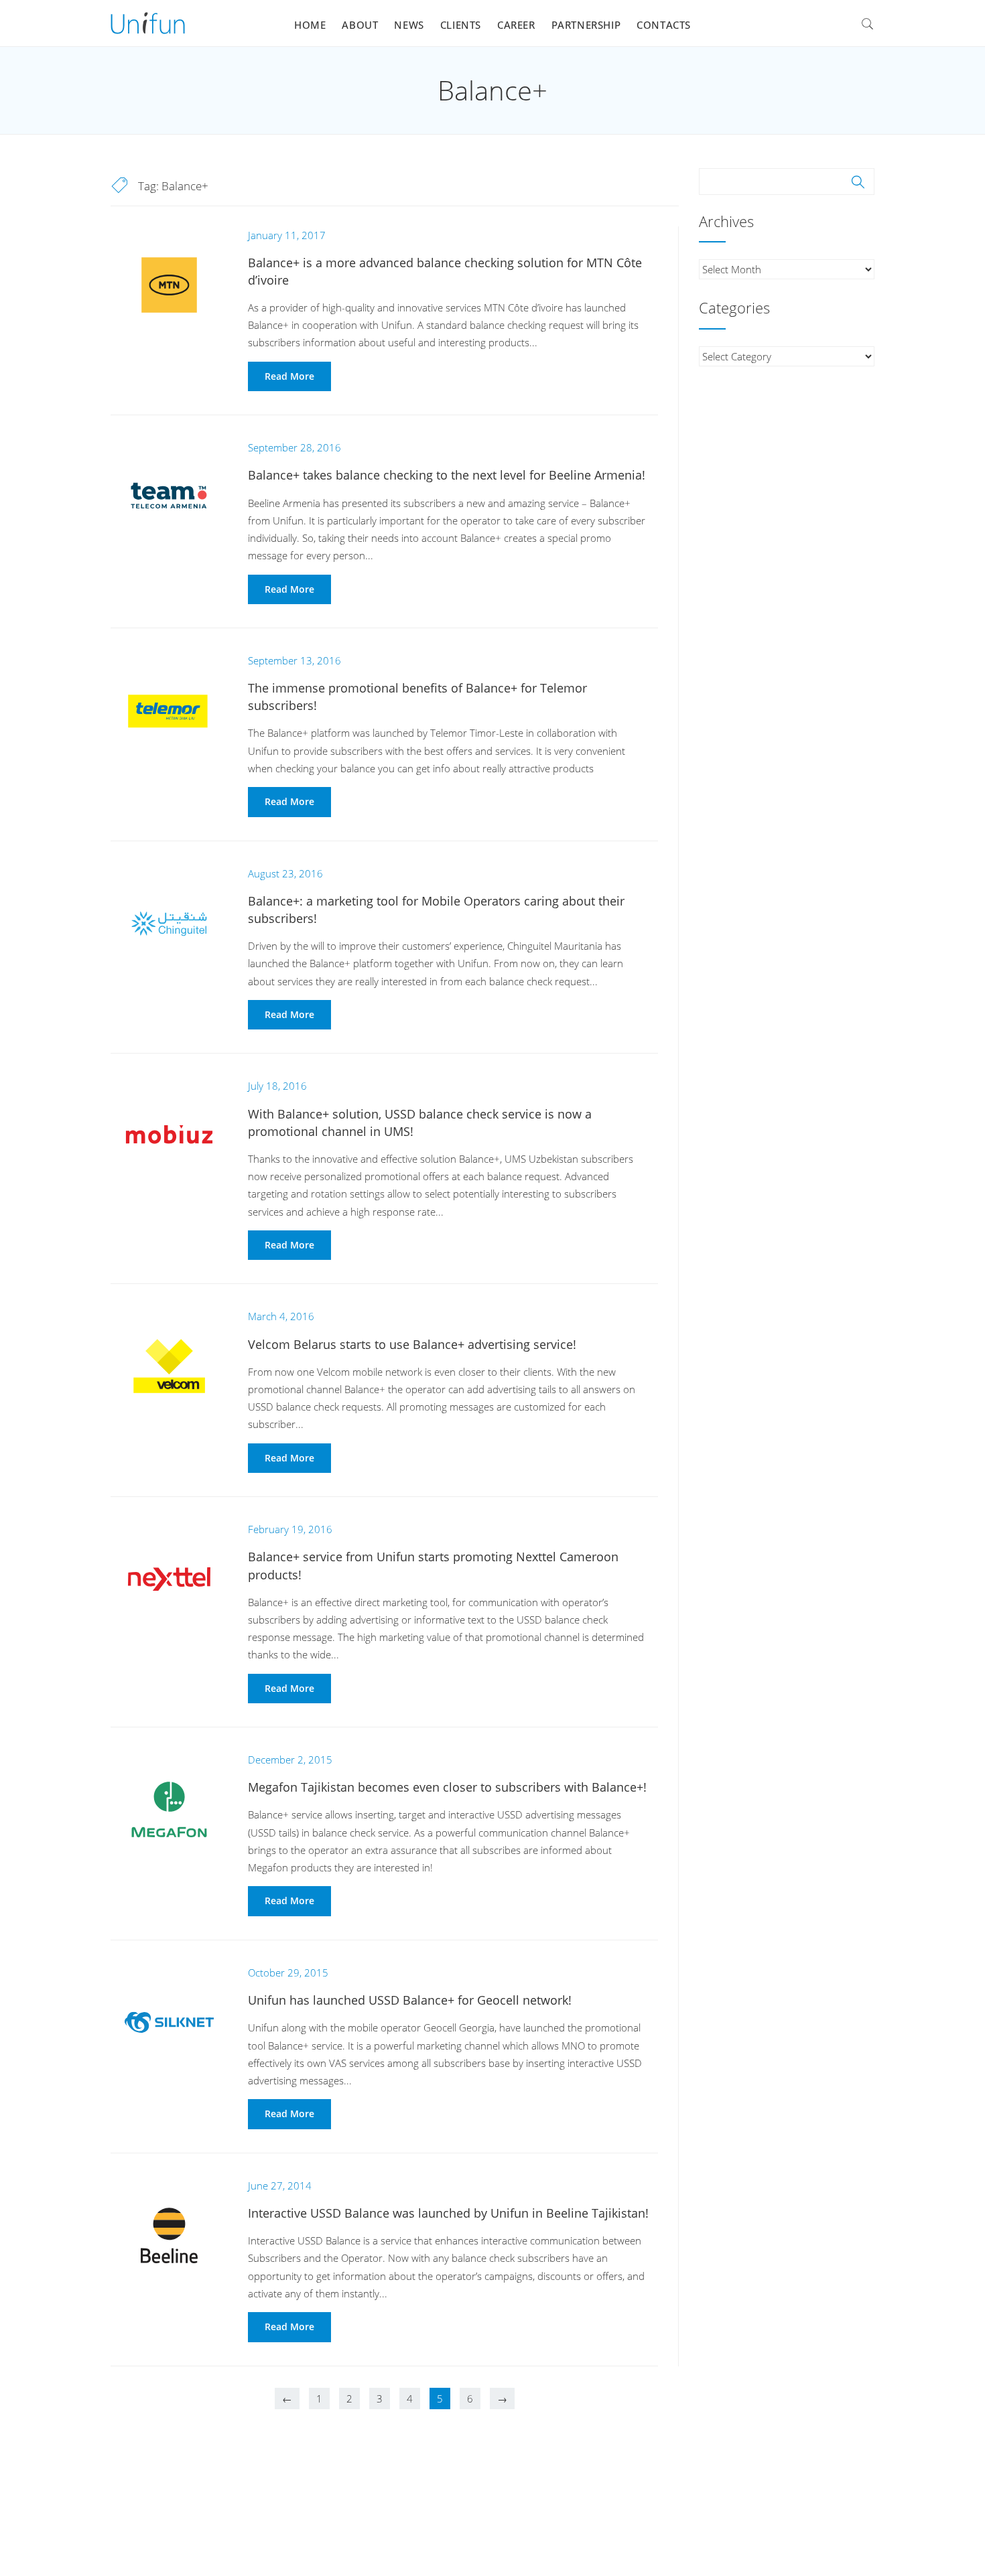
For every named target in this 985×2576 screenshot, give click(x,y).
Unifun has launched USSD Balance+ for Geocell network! (410, 2000)
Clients (461, 25)
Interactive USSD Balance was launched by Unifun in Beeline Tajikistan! (448, 2213)
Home (310, 25)
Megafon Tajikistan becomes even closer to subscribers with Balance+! (447, 1787)
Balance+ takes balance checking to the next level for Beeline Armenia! (447, 475)
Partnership (586, 25)
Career (516, 25)
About (360, 25)
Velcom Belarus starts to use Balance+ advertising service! (412, 1344)
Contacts (664, 25)
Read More (289, 376)
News (409, 25)
